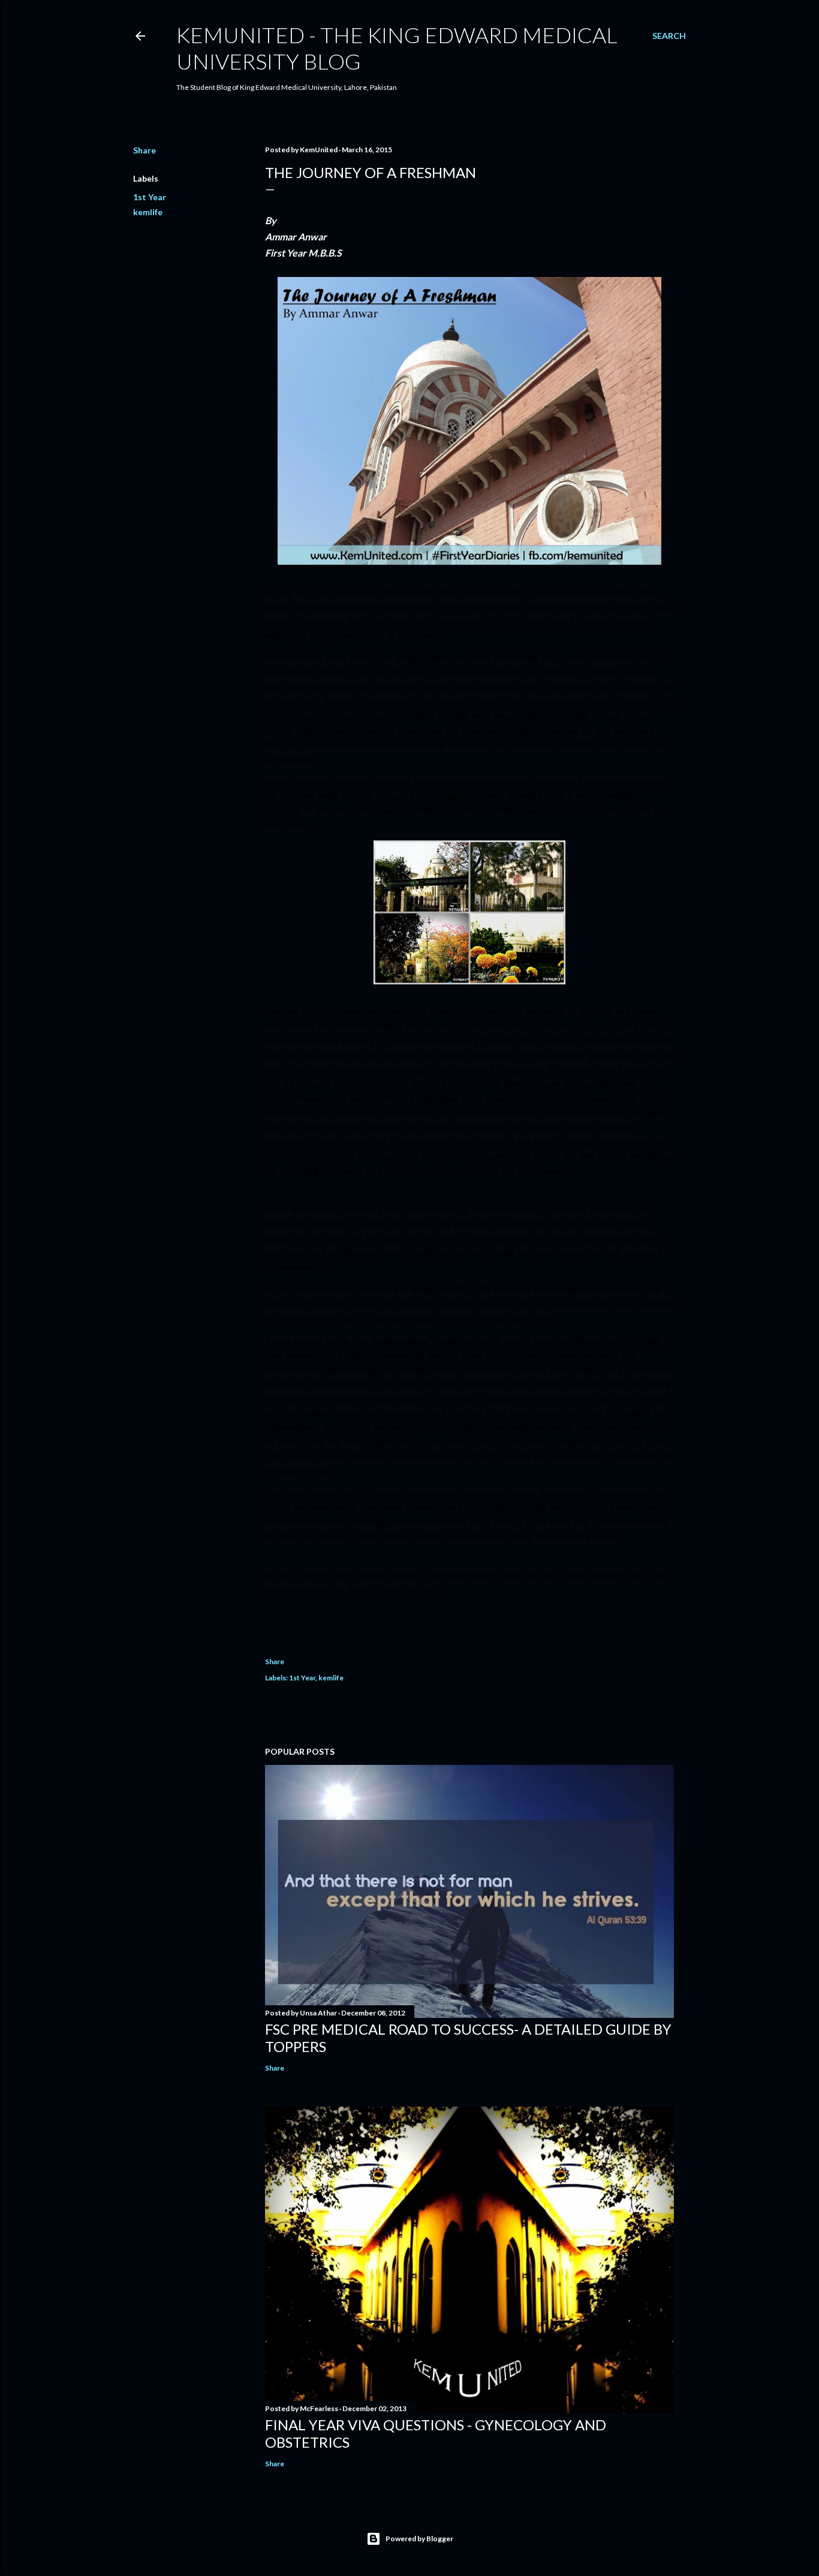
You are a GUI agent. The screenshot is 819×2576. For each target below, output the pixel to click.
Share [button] (144, 150)
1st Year (150, 197)
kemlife (148, 212)
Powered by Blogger (419, 2539)
